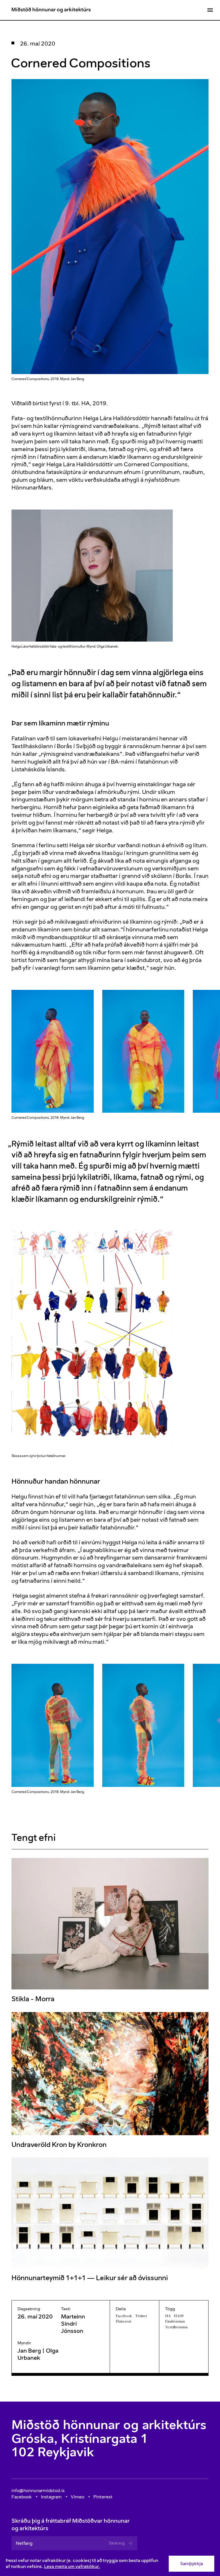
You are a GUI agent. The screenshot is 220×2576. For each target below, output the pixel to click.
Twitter (141, 2316)
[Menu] (210, 10)
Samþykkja (191, 2564)
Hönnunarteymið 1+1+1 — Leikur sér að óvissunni (90, 2278)
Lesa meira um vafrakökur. (72, 2566)
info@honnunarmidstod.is (38, 2491)
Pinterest (123, 2321)
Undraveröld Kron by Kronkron (59, 2144)
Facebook (124, 2316)
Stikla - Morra (33, 1999)
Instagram (51, 2497)
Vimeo (77, 2497)
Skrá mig (117, 2543)
